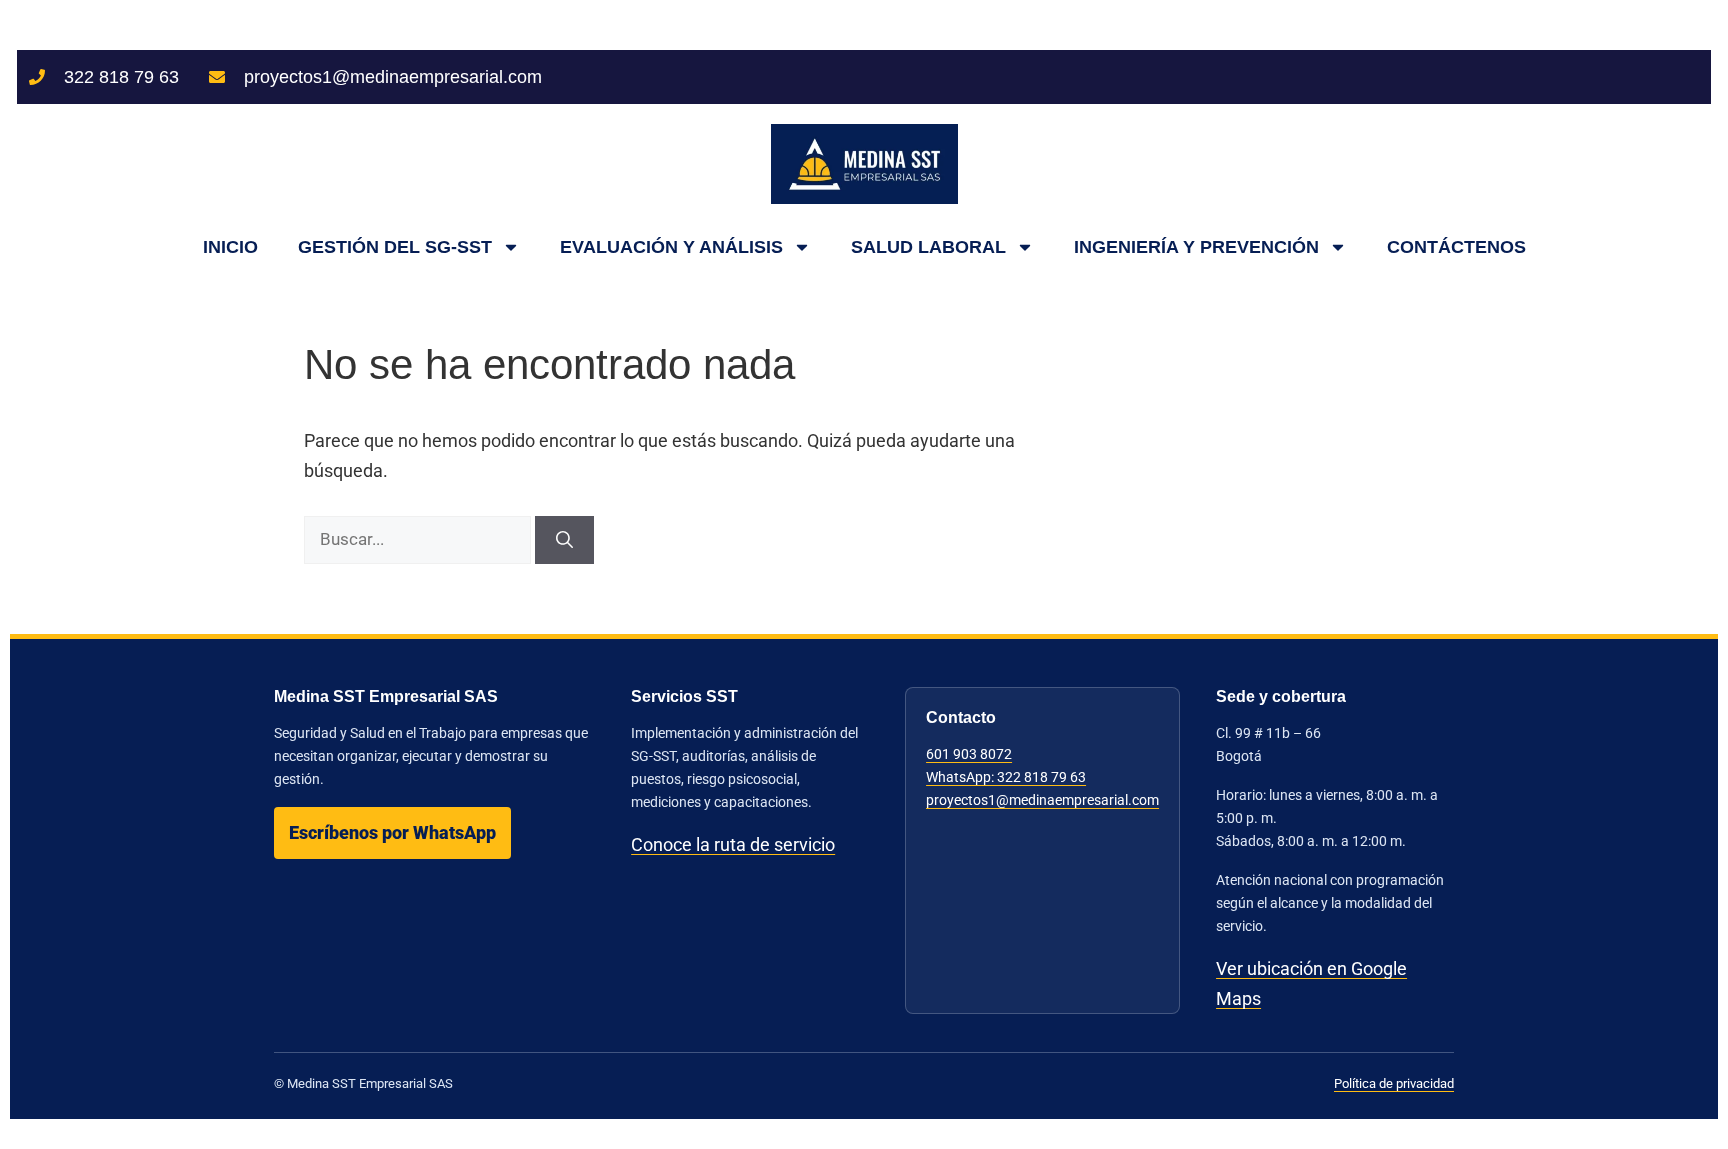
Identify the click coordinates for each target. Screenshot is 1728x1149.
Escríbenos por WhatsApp (392, 832)
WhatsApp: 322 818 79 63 (1006, 777)
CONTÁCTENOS (1456, 247)
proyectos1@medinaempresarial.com (1042, 800)
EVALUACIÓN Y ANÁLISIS (671, 247)
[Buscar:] (419, 538)
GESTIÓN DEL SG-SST (395, 247)
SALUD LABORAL (928, 247)
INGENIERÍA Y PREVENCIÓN (1196, 247)
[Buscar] (564, 540)
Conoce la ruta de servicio (733, 844)
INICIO (230, 247)
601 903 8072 (969, 754)
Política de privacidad (1394, 1083)
